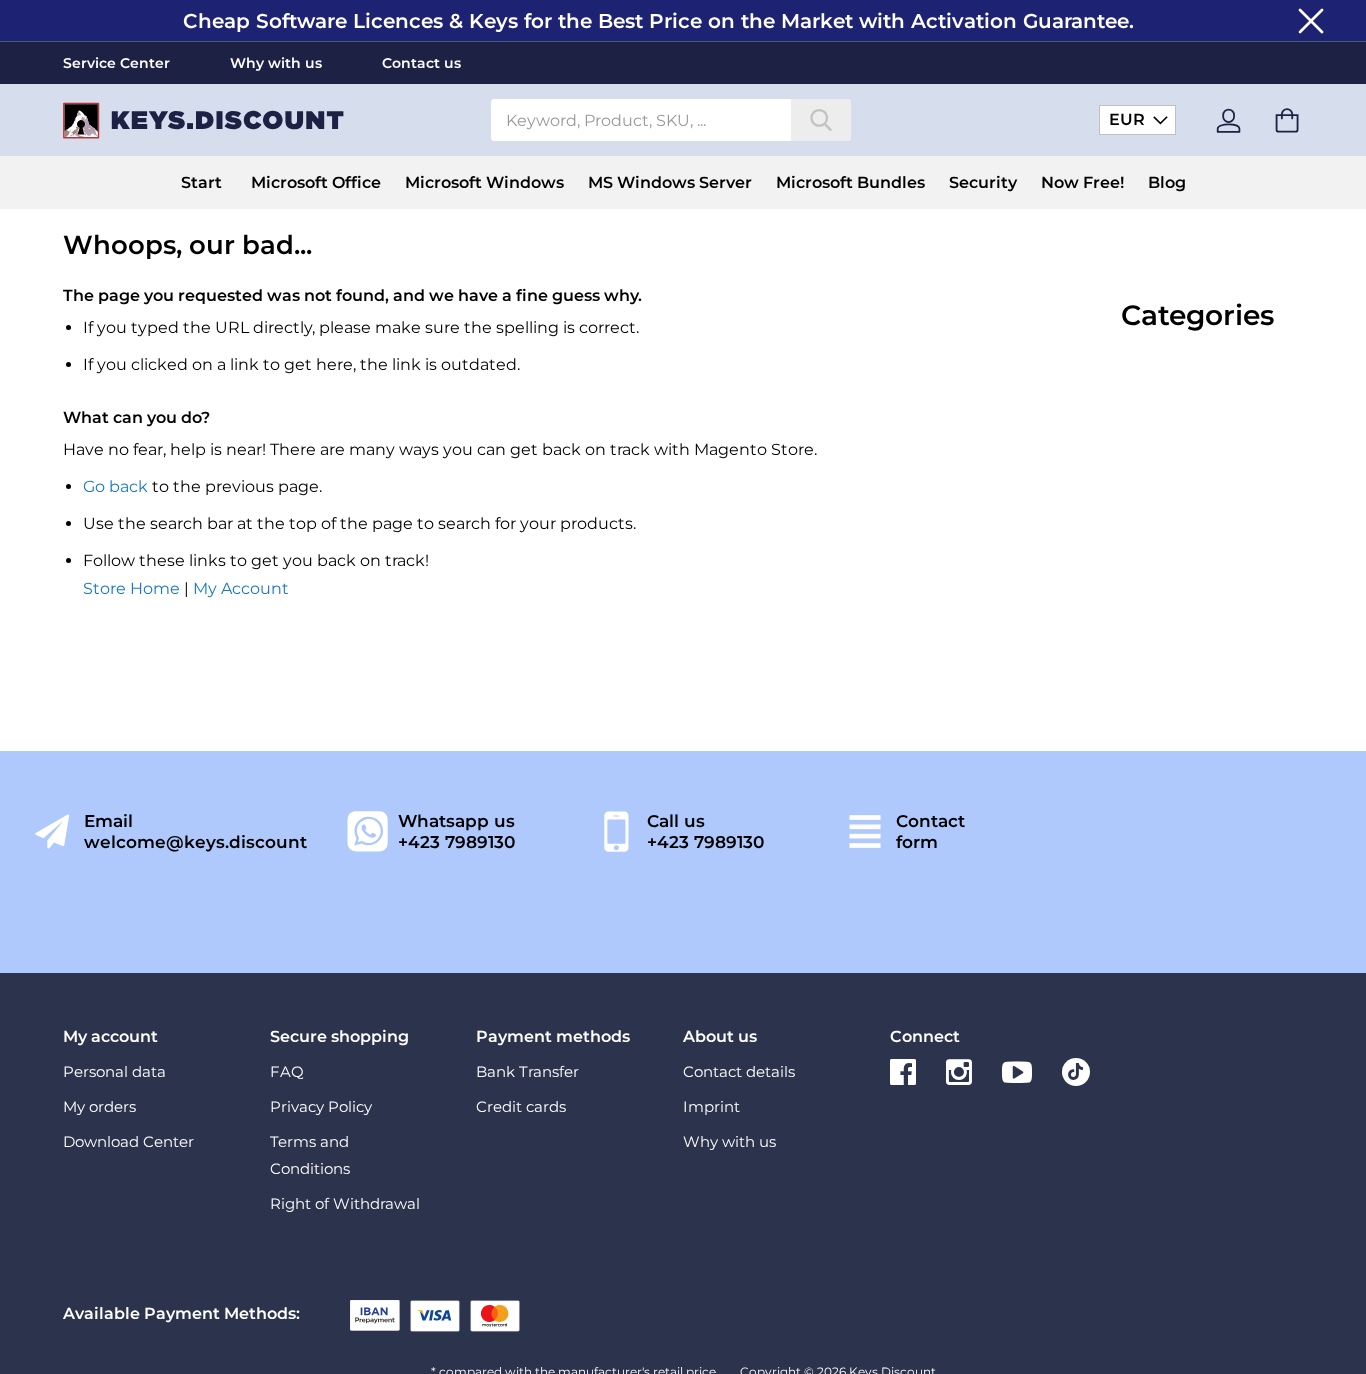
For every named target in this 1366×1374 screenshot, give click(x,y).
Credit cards (521, 1106)
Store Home (131, 588)
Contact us (421, 63)
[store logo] (269, 120)
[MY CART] (1287, 120)
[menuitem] (316, 182)
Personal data (114, 1071)
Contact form (930, 831)
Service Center (116, 63)
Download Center (128, 1141)
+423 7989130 (456, 842)
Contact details (739, 1071)
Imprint (711, 1106)
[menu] (683, 182)
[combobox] (671, 120)
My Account (241, 588)
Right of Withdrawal (345, 1203)
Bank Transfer (527, 1071)
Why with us (276, 63)
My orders (99, 1106)
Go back (115, 486)
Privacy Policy (321, 1106)
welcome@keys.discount (195, 842)
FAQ (287, 1071)
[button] (1137, 119)
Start (201, 182)
